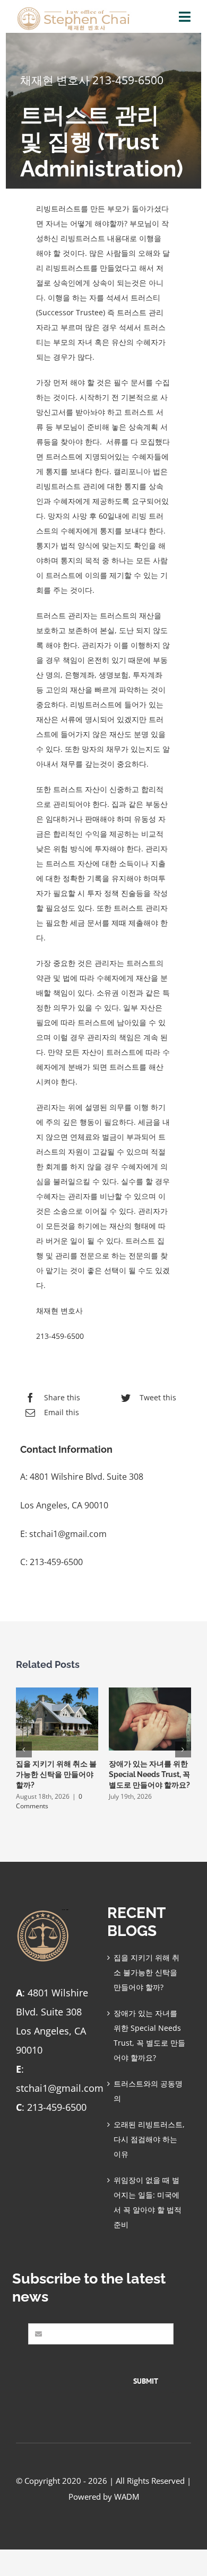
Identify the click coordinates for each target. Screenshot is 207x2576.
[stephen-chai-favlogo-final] (43, 1913)
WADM (127, 2497)
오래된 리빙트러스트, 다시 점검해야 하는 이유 (149, 2139)
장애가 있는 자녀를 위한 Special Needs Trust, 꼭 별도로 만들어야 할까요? (149, 1774)
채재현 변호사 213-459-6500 (92, 80)
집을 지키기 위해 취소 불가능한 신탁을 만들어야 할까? (56, 1774)
